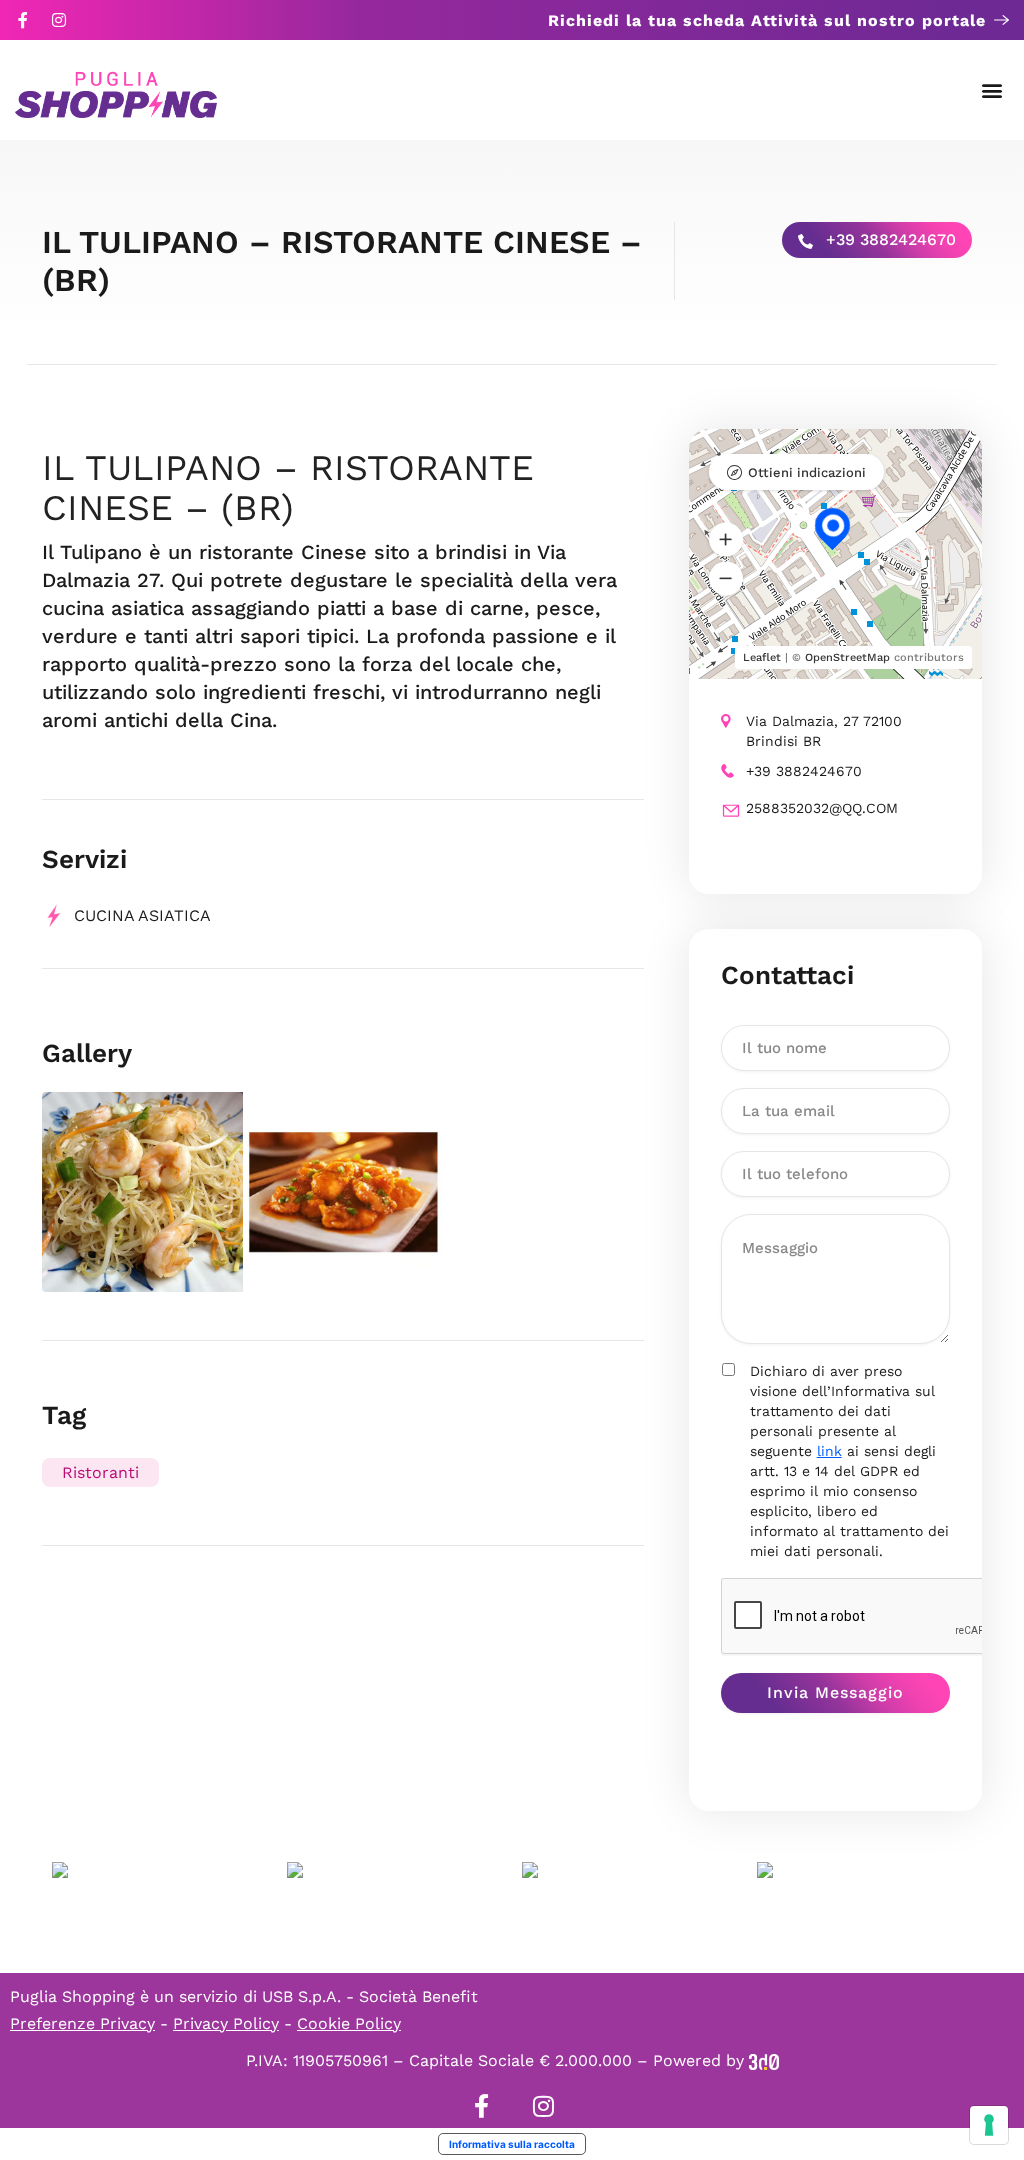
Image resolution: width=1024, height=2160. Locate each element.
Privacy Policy (226, 2023)
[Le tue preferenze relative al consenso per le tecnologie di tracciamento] (989, 2125)
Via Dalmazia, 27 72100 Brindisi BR (824, 731)
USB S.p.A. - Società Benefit (370, 1996)
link (829, 1451)
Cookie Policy (349, 2023)
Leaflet (762, 657)
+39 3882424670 (888, 239)
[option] (142, 1192)
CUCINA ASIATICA (142, 915)
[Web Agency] (764, 2060)
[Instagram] (59, 20)
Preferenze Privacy (82, 2023)
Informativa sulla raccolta (512, 2144)
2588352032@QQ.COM (822, 808)
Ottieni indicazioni (807, 472)
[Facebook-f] (23, 20)
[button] (992, 90)
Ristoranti (100, 1472)
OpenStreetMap (847, 657)
